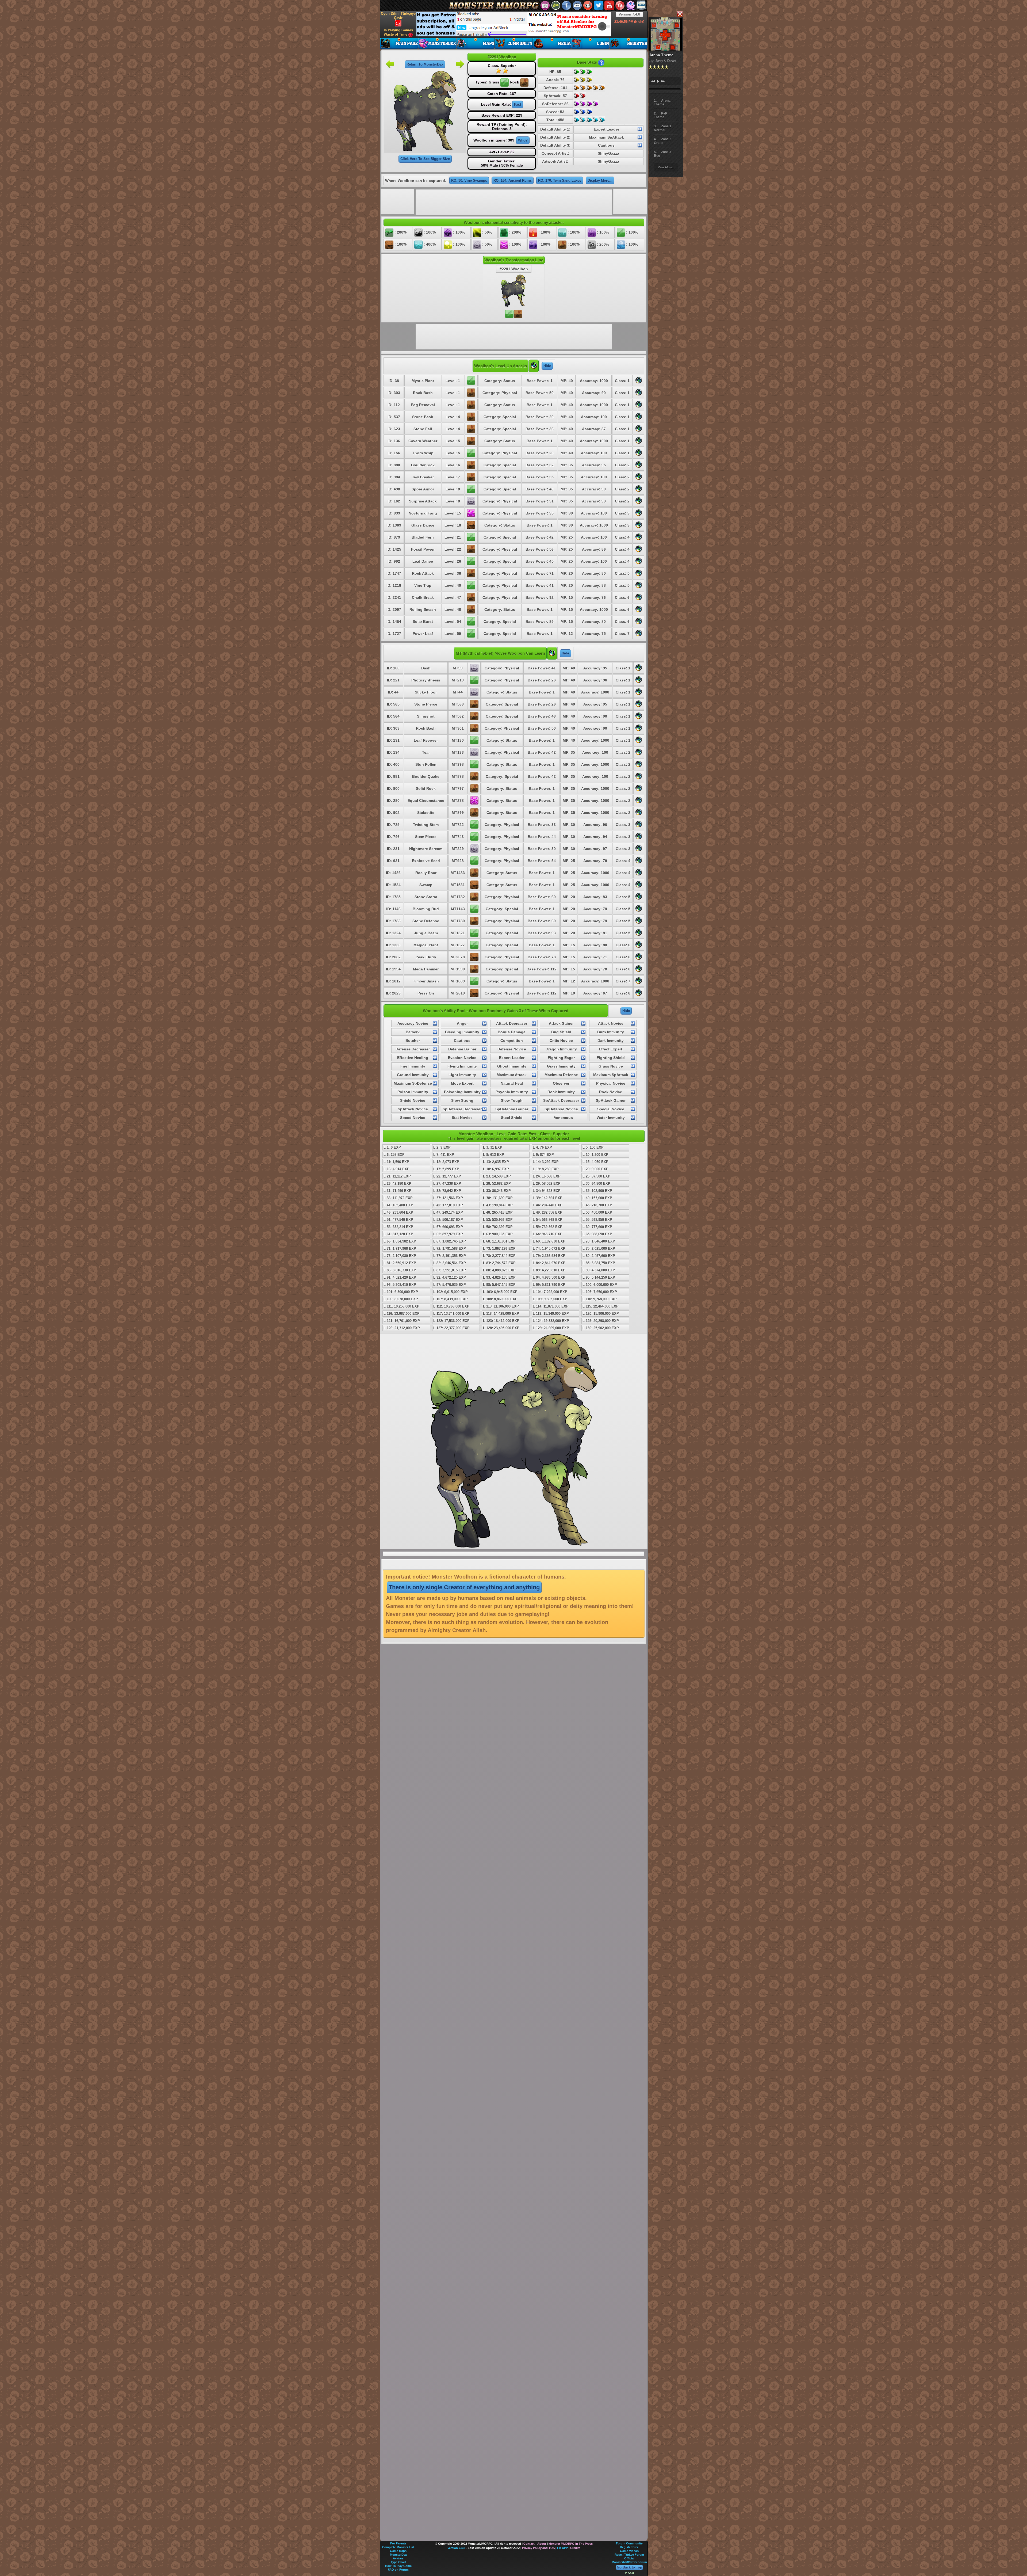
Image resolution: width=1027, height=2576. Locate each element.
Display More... (600, 180)
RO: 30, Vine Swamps (469, 180)
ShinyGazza (608, 153)
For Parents (398, 2543)
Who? (523, 140)
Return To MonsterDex (425, 64)
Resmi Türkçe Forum (629, 2555)
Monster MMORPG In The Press (571, 2544)
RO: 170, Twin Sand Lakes (560, 180)
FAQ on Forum (398, 2570)
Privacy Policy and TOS (538, 2548)
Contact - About (535, 2544)
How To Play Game (398, 2566)
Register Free (629, 2547)
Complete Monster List (398, 2547)
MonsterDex (398, 2555)
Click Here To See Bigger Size (425, 159)
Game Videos (629, 2551)
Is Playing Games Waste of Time (398, 32)
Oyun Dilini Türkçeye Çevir (398, 16)
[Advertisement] (514, 24)
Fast (518, 104)
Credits (575, 2548)
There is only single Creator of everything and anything (464, 1587)
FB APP (562, 2548)
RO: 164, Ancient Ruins (513, 180)
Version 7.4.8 (629, 14)
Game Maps (398, 2551)
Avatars (398, 2558)
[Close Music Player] (680, 14)
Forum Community (629, 2543)
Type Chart (398, 2562)
